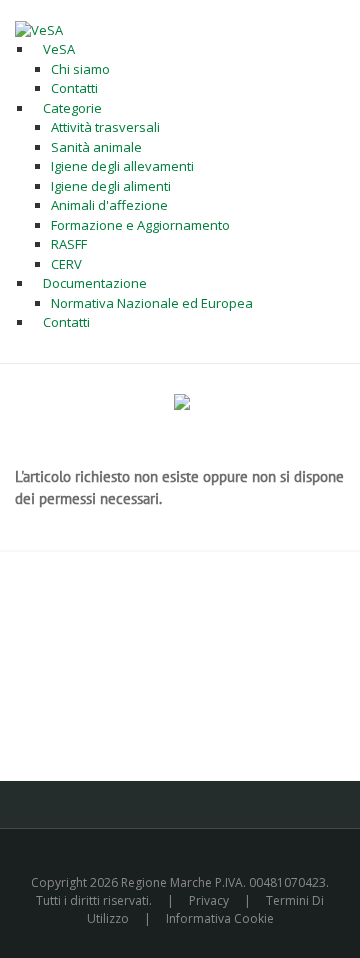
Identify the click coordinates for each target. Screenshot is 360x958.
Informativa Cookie (220, 918)
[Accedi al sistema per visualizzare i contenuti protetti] (182, 402)
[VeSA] (39, 29)
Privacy (209, 900)
